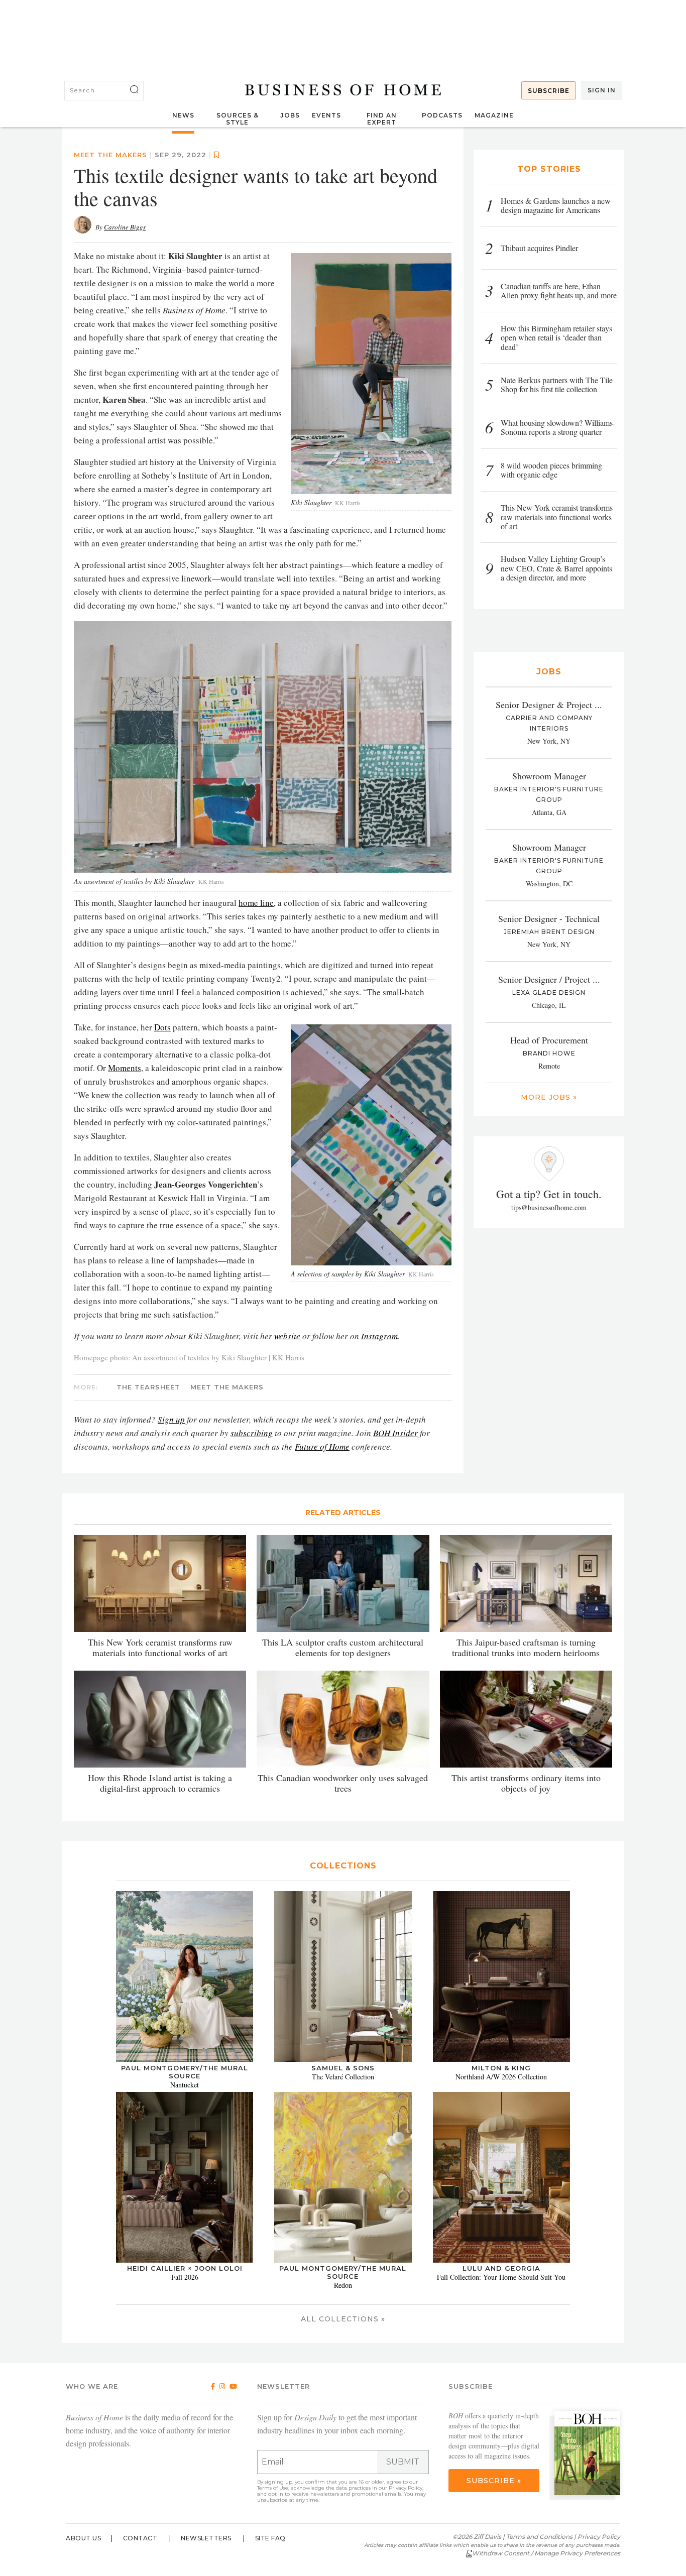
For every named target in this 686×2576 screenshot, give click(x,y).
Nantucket (185, 2085)
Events (326, 115)
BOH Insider (395, 1433)
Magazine (494, 115)
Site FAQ (270, 2538)
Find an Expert (382, 119)
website (287, 1336)
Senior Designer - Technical (549, 918)
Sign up (171, 1419)
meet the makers (110, 155)
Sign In (602, 90)
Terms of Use (273, 2488)
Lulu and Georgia (501, 2268)
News (183, 115)
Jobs (290, 115)
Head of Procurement (549, 1040)
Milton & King (501, 2068)
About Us (83, 2538)
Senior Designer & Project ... (549, 705)
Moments (125, 1068)
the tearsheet (148, 1387)
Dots (162, 1027)
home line (256, 903)
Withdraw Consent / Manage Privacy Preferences (546, 2553)
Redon (343, 2285)
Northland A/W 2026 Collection (501, 2077)
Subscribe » (494, 2481)
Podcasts (442, 115)
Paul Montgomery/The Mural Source (185, 2072)
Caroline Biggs (125, 227)
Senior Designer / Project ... (549, 979)
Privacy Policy (406, 2488)
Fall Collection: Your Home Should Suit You (501, 2277)
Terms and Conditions (539, 2537)
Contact (140, 2538)
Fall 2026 (185, 2277)
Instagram (379, 1336)
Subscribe (549, 91)
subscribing (252, 1433)
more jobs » (549, 1097)
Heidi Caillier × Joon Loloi (185, 2268)
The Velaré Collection (343, 2077)
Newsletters (206, 2538)
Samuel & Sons (343, 2068)
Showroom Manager (549, 776)
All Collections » (343, 2319)
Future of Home (322, 1446)
